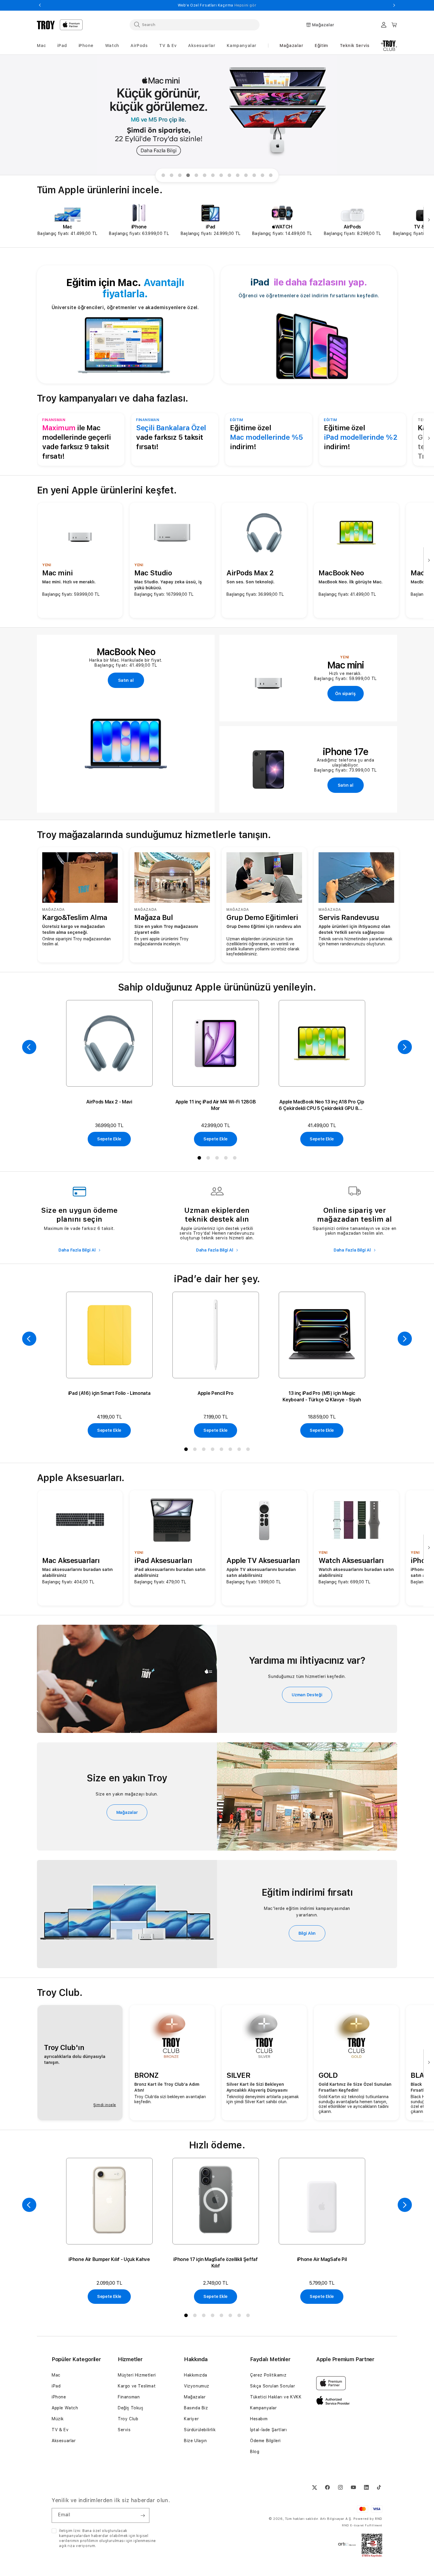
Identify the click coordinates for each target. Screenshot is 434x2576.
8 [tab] (222, 176)
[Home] (46, 25)
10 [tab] (239, 176)
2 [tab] (173, 176)
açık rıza (67, 2546)
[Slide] (217, 115)
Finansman (129, 2397)
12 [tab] (255, 176)
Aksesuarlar (64, 2441)
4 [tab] (189, 176)
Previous (40, 5)
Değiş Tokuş (131, 2408)
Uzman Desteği (307, 1695)
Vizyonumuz (197, 2386)
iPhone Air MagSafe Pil (322, 2259)
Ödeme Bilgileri (265, 2441)
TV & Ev (60, 2430)
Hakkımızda (196, 2375)
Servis (124, 2430)
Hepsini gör (246, 5)
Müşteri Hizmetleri (137, 2375)
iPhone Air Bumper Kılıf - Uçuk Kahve (109, 2259)
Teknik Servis (355, 46)
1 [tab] (164, 176)
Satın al (126, 680)
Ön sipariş (345, 694)
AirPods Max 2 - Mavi (109, 1102)
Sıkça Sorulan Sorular (273, 2386)
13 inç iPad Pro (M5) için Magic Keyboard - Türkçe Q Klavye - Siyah (322, 1396)
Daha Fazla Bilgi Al (77, 1250)
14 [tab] (272, 176)
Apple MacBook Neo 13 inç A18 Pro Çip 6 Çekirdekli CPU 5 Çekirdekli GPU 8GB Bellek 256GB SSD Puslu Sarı (322, 1105)
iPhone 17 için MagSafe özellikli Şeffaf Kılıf (216, 2263)
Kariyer (191, 2419)
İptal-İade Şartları (268, 2430)
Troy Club (128, 2419)
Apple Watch (65, 2408)
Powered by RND (368, 2519)
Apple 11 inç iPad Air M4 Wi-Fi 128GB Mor (216, 1105)
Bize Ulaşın (195, 2441)
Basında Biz (196, 2408)
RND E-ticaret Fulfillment (362, 2525)
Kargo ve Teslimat (137, 2386)
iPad (56, 2386)
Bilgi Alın (307, 1933)
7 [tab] (214, 176)
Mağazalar (291, 46)
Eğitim (322, 46)
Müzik (58, 2419)
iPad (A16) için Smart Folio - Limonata (109, 1393)
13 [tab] (264, 176)
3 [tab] (181, 176)
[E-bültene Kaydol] (143, 2515)
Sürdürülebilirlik (200, 2430)
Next (394, 5)
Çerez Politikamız (268, 2375)
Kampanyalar (263, 2408)
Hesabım (259, 2419)
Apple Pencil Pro (216, 1393)
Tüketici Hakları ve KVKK (276, 2397)
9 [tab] (231, 176)
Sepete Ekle (109, 1139)
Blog (255, 2452)
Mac (56, 2375)
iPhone (59, 2397)
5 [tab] (198, 176)
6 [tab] (206, 176)
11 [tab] (247, 176)
